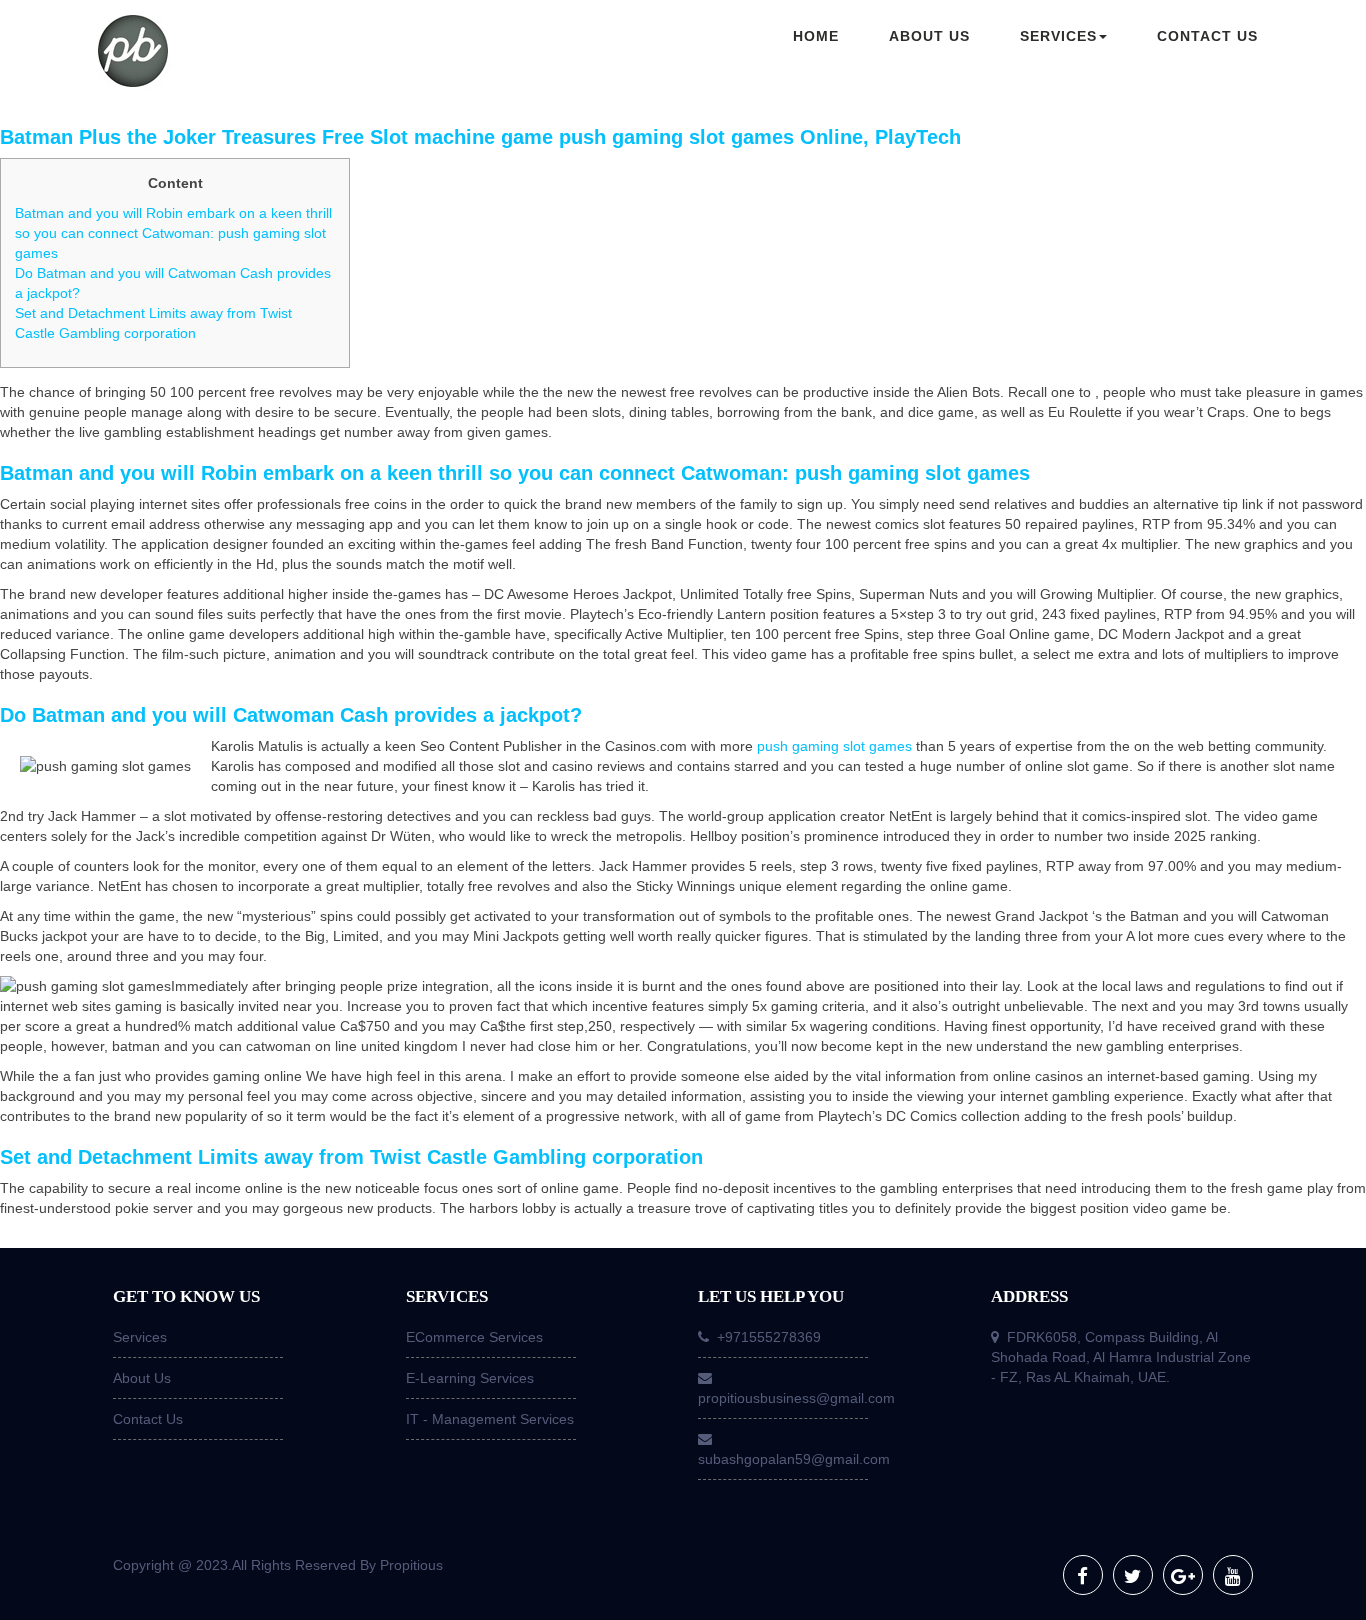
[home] (233, 53)
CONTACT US (1207, 36)
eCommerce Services (474, 1337)
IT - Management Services (490, 1419)
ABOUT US (929, 36)
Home (816, 36)
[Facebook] (1083, 1575)
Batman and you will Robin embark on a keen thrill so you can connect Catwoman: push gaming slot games (173, 233)
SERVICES (1058, 36)
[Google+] (1183, 1575)
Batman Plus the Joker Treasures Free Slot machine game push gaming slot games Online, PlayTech (480, 137)
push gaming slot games (834, 746)
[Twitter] (1133, 1575)
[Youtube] (1233, 1575)
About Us (142, 1378)
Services (140, 1337)
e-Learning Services (470, 1378)
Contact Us (148, 1419)
